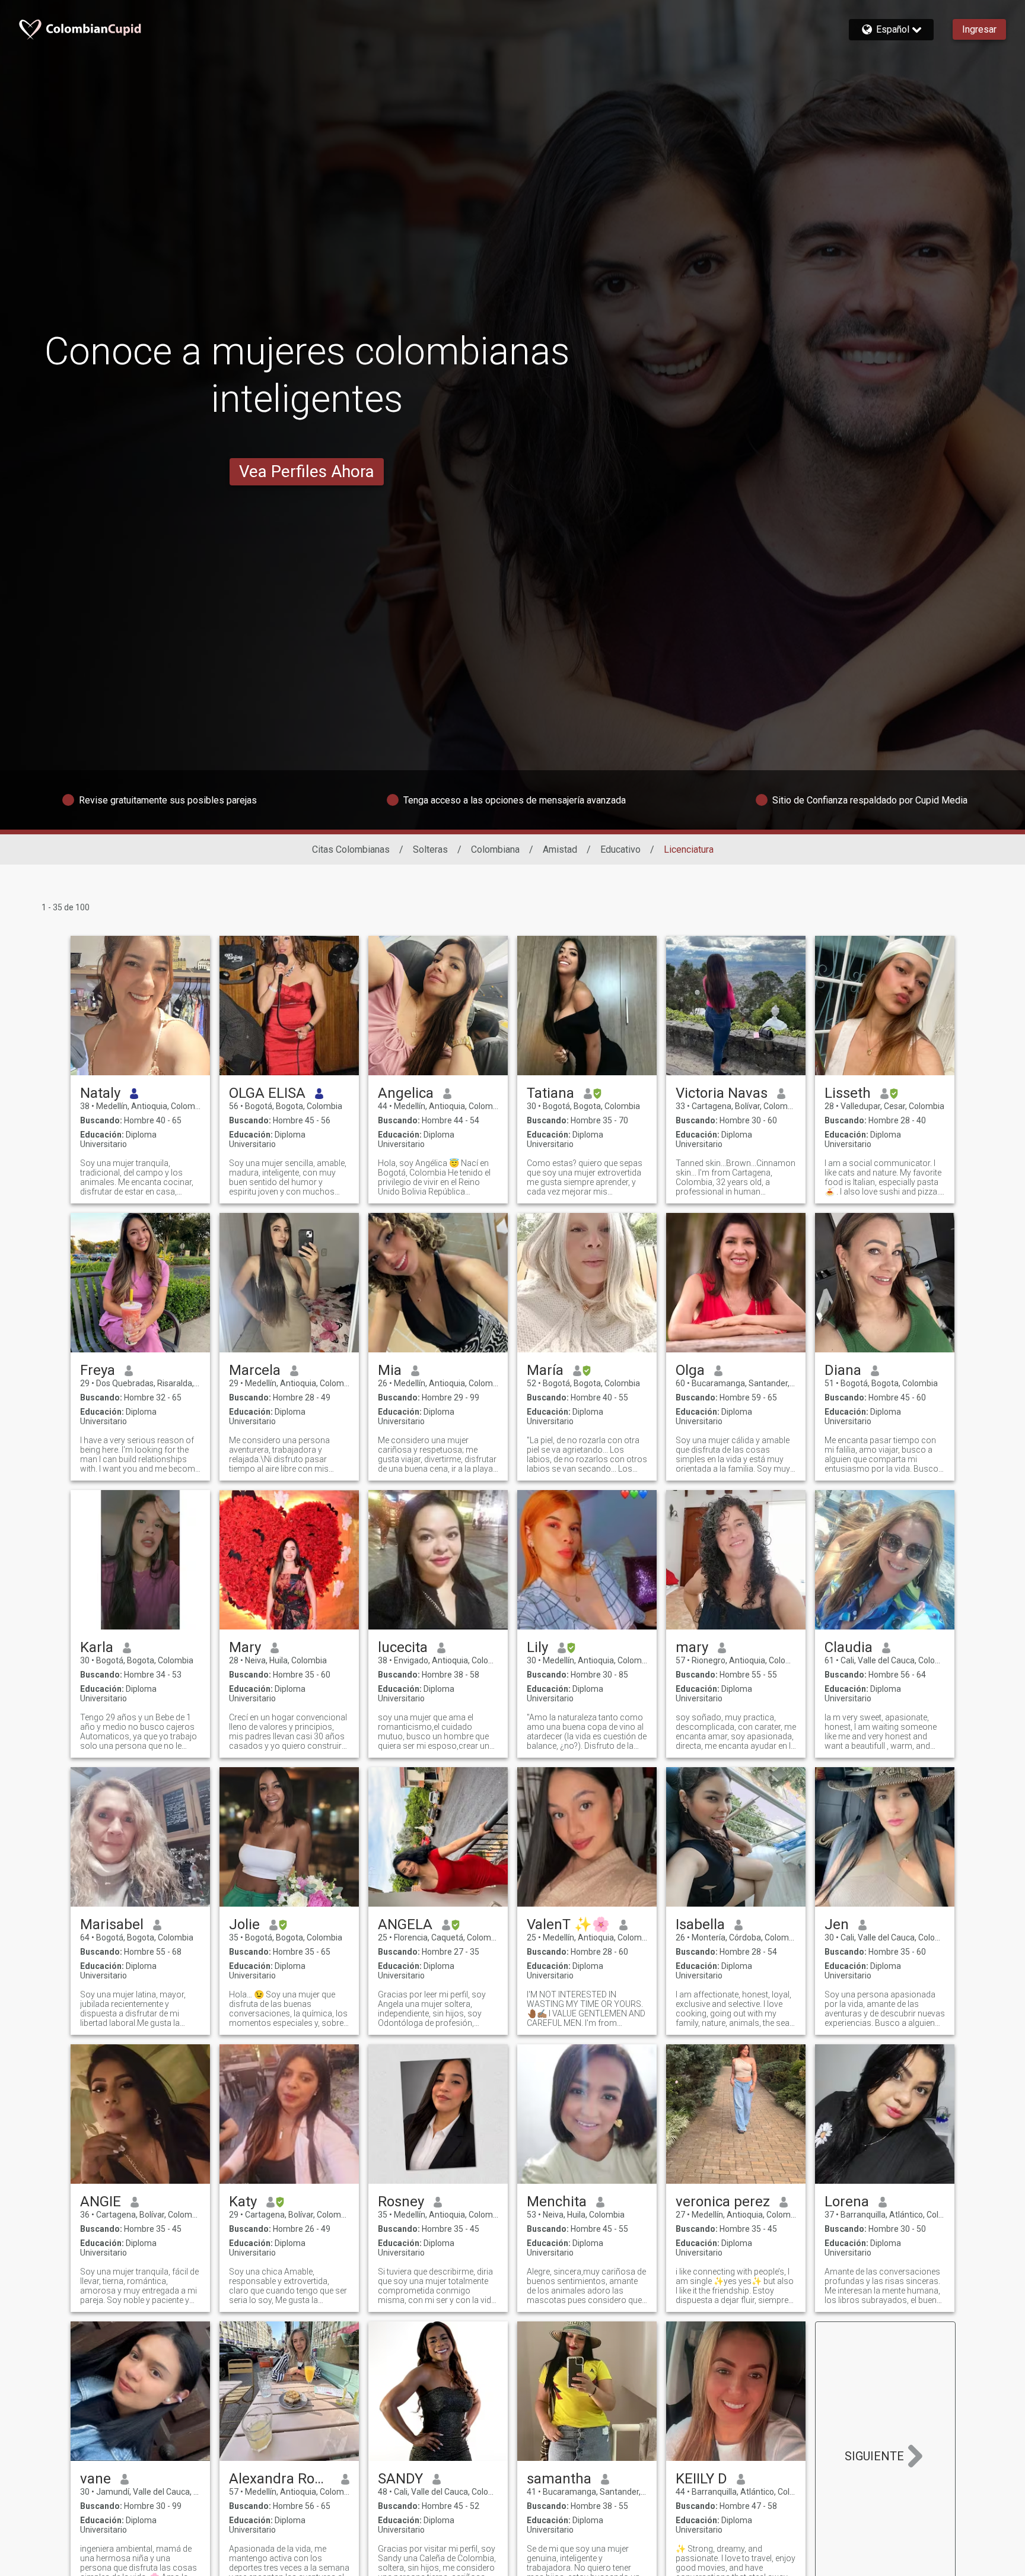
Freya (98, 1370)
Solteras (430, 849)
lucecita (403, 1647)
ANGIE (101, 2202)
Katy (243, 2202)
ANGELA (405, 1924)
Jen (837, 1924)
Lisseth (848, 1093)
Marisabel (112, 1924)
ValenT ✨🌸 (568, 1924)
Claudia (849, 1647)
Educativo (620, 849)
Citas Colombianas (351, 849)
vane (96, 2479)
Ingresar (979, 29)
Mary (245, 1647)
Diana (843, 1370)
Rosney (401, 2202)
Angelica (406, 1093)
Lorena (847, 2202)
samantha (559, 2479)
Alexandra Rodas (280, 2479)
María (545, 1370)
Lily (537, 1647)
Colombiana (495, 849)
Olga (690, 1370)
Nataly (100, 1093)
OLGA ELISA (267, 1093)
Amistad (560, 849)
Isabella (700, 1924)
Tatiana (550, 1093)
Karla (97, 1647)
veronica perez (723, 2202)
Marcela (255, 1370)
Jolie (244, 1924)
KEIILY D (701, 2479)
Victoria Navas (722, 1093)
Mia (390, 1370)
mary (692, 1647)
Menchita (557, 2202)
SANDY (400, 2479)
